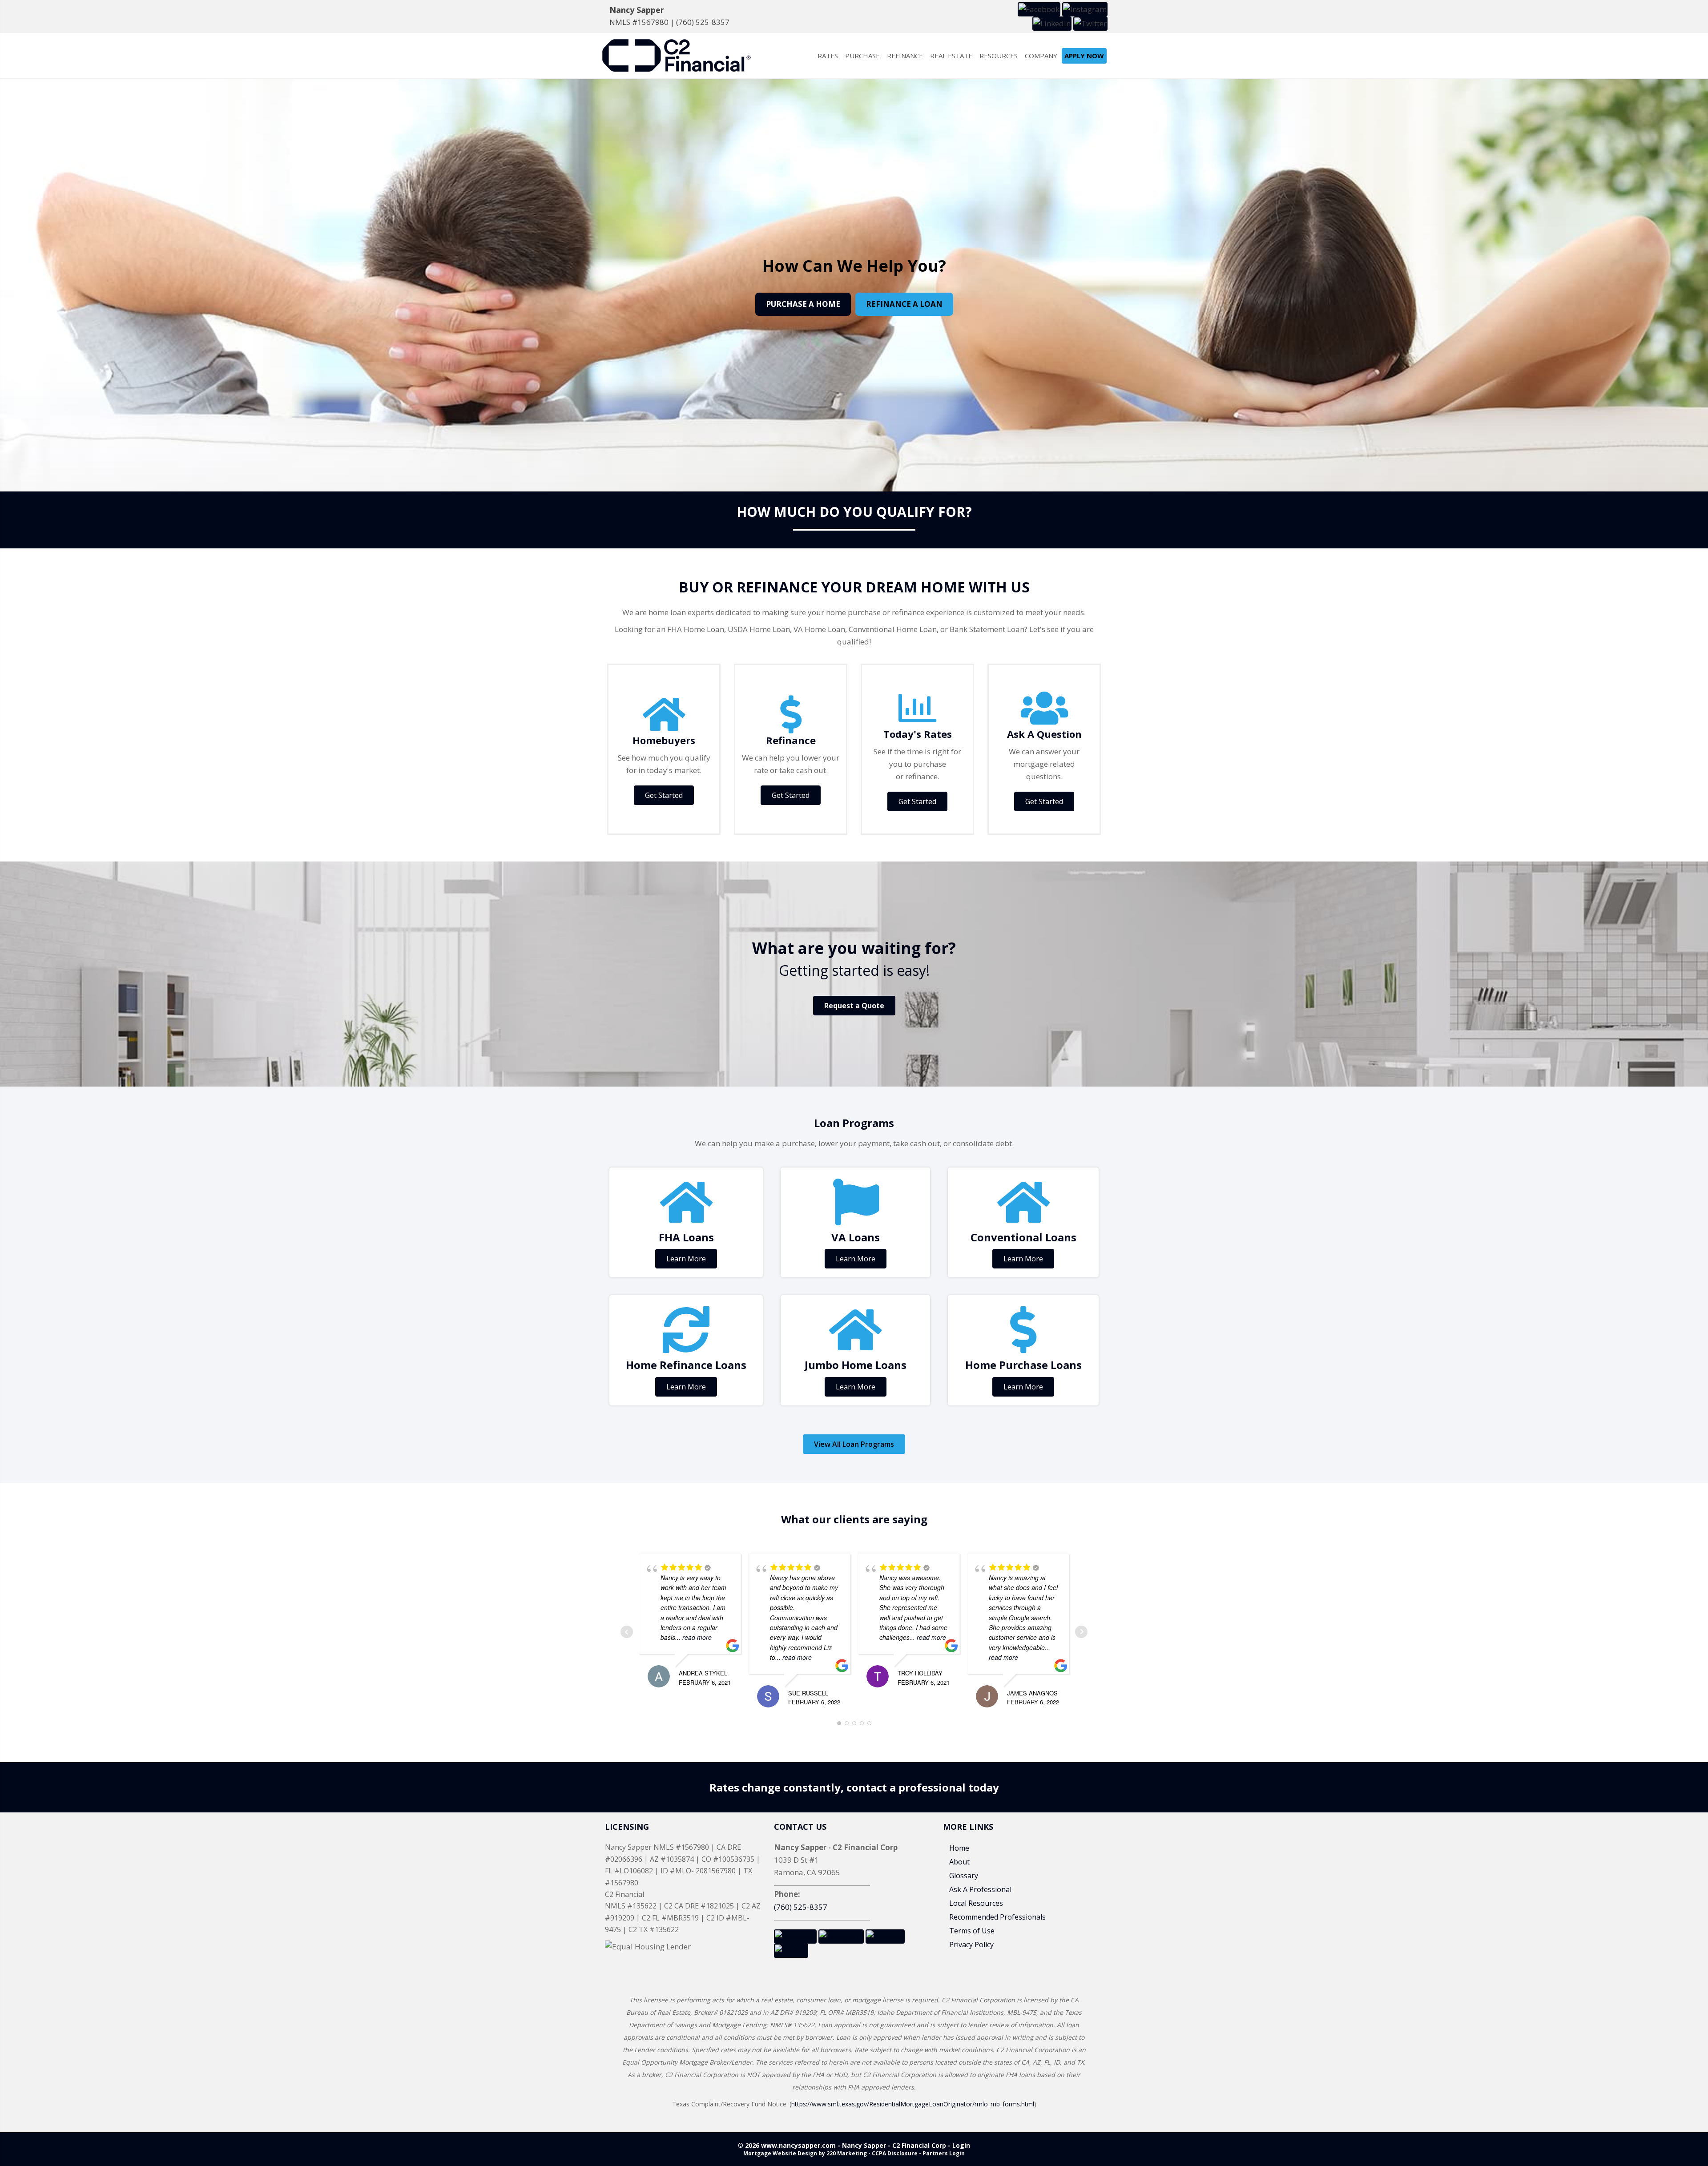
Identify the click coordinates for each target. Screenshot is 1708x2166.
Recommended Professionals (997, 1917)
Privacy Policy (971, 1945)
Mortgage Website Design (780, 2153)
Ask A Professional (980, 1889)
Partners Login (944, 2153)
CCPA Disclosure (895, 2153)
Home (959, 1848)
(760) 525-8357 (703, 22)
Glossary (964, 1876)
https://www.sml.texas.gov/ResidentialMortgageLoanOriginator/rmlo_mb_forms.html (913, 2104)
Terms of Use (972, 1931)
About (959, 1862)
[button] (1039, 9)
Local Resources (976, 1903)
